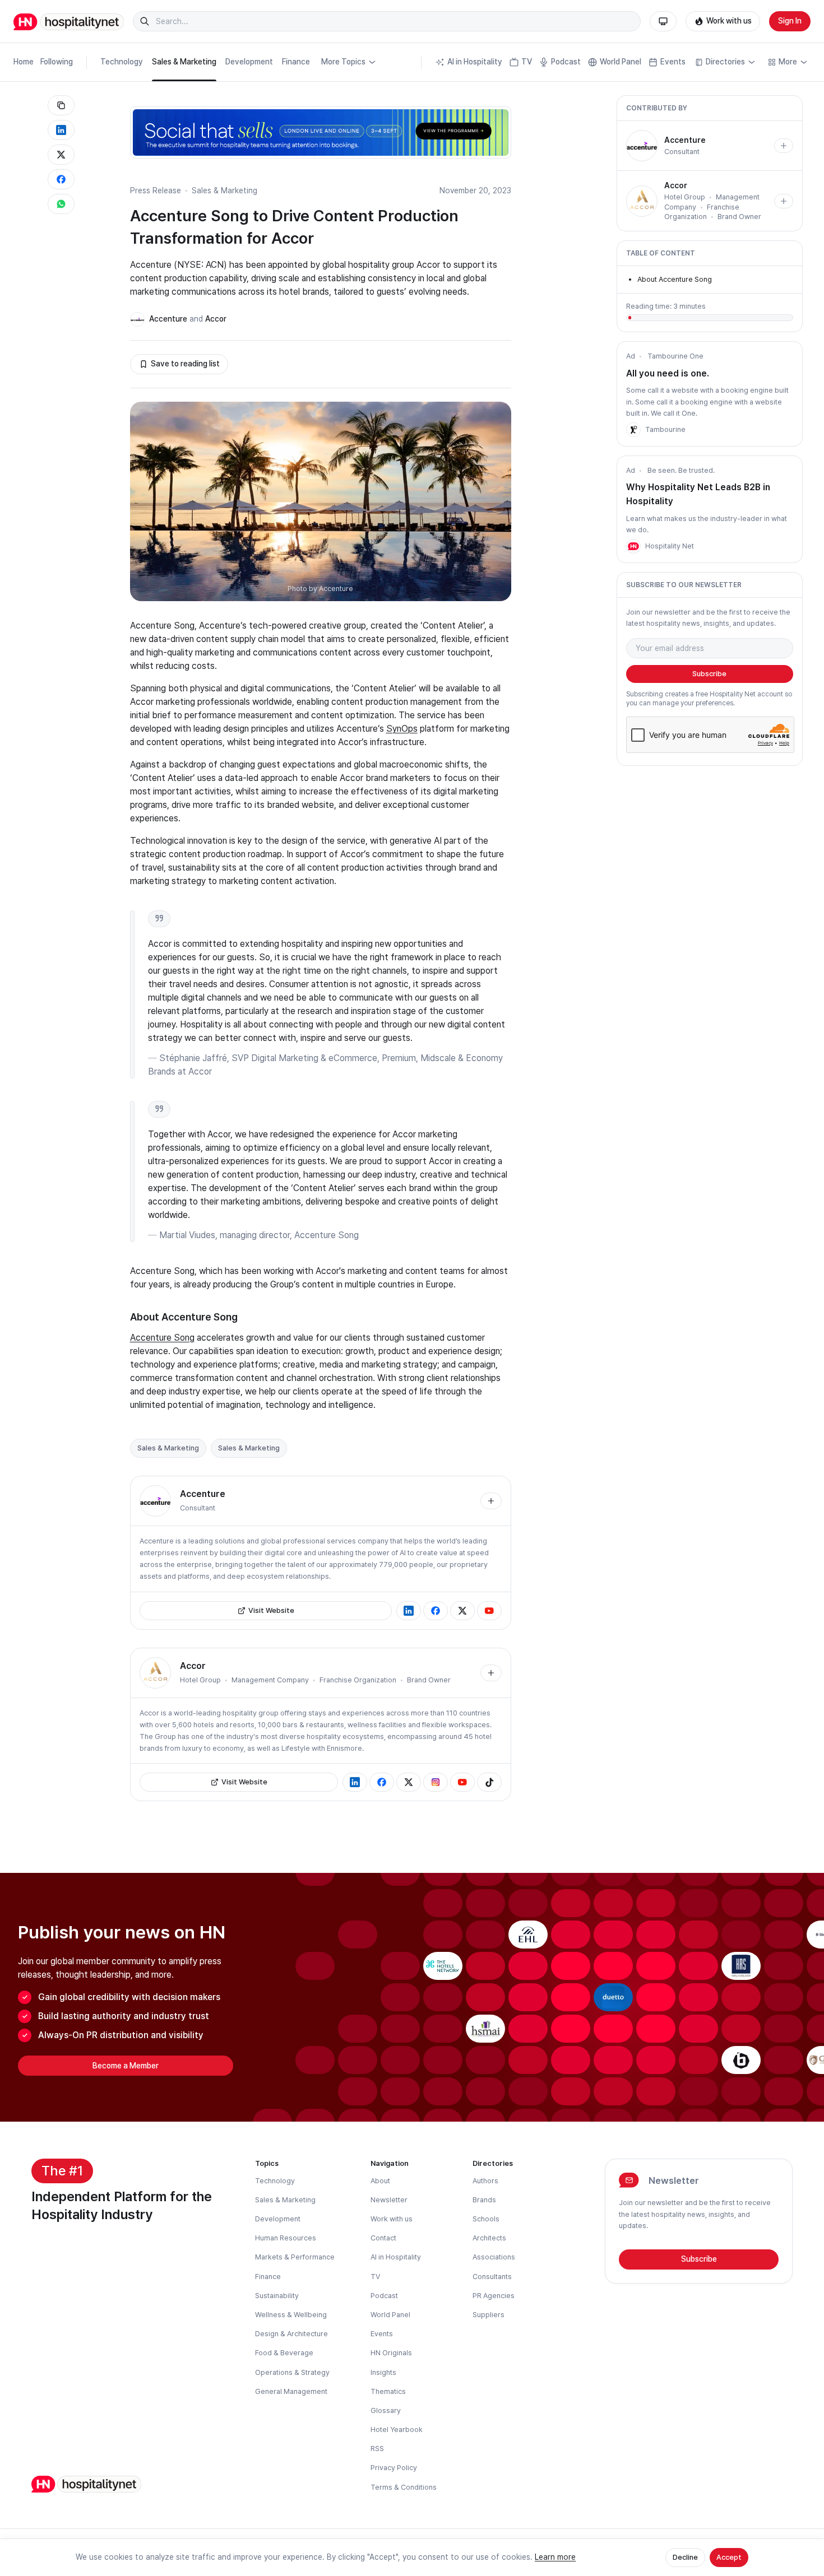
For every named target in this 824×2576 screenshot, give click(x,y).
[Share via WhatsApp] (61, 204)
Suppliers (489, 2315)
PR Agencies (494, 2296)
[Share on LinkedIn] (61, 130)
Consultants (492, 2277)
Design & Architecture (291, 2334)
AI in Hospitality (475, 62)
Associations (494, 2257)
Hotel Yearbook (397, 2429)
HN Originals (391, 2353)
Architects (489, 2238)
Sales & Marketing (184, 62)
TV (527, 62)
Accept (729, 2557)
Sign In (790, 21)
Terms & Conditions (404, 2487)
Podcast (566, 62)
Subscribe (709, 674)
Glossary (386, 2410)
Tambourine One (675, 356)
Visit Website (271, 1610)
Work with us (729, 21)
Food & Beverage (284, 2353)
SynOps (402, 729)
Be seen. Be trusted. (681, 470)
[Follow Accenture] (491, 1501)
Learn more (555, 2557)
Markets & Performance (295, 2257)
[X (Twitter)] (462, 1611)
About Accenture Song (675, 279)
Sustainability (277, 2296)
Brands (484, 2200)
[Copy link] (61, 105)
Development (249, 62)
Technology (122, 62)
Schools (486, 2219)
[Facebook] (436, 1611)
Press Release (156, 190)
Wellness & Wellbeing (291, 2315)
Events (673, 62)
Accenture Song (162, 1338)
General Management (291, 2391)
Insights (383, 2372)
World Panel (621, 62)
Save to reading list (185, 364)
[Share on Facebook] (61, 179)
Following (57, 62)
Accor (216, 319)
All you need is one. (668, 373)
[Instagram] (436, 1782)
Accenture (168, 319)
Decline (685, 2557)
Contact (383, 2238)
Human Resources (286, 2238)
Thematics (388, 2391)
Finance (296, 62)
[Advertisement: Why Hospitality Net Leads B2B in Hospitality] (633, 546)
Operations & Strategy (292, 2372)
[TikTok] (489, 1782)
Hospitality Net (670, 546)
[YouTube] (489, 1611)
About (380, 2181)
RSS (377, 2449)
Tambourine (665, 429)
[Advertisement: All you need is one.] (633, 430)
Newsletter (389, 2200)
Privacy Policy (394, 2468)
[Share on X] (61, 155)
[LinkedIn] (409, 1611)
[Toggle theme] (663, 21)
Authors (485, 2181)
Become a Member (126, 2066)
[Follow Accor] (491, 1673)
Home (24, 62)
